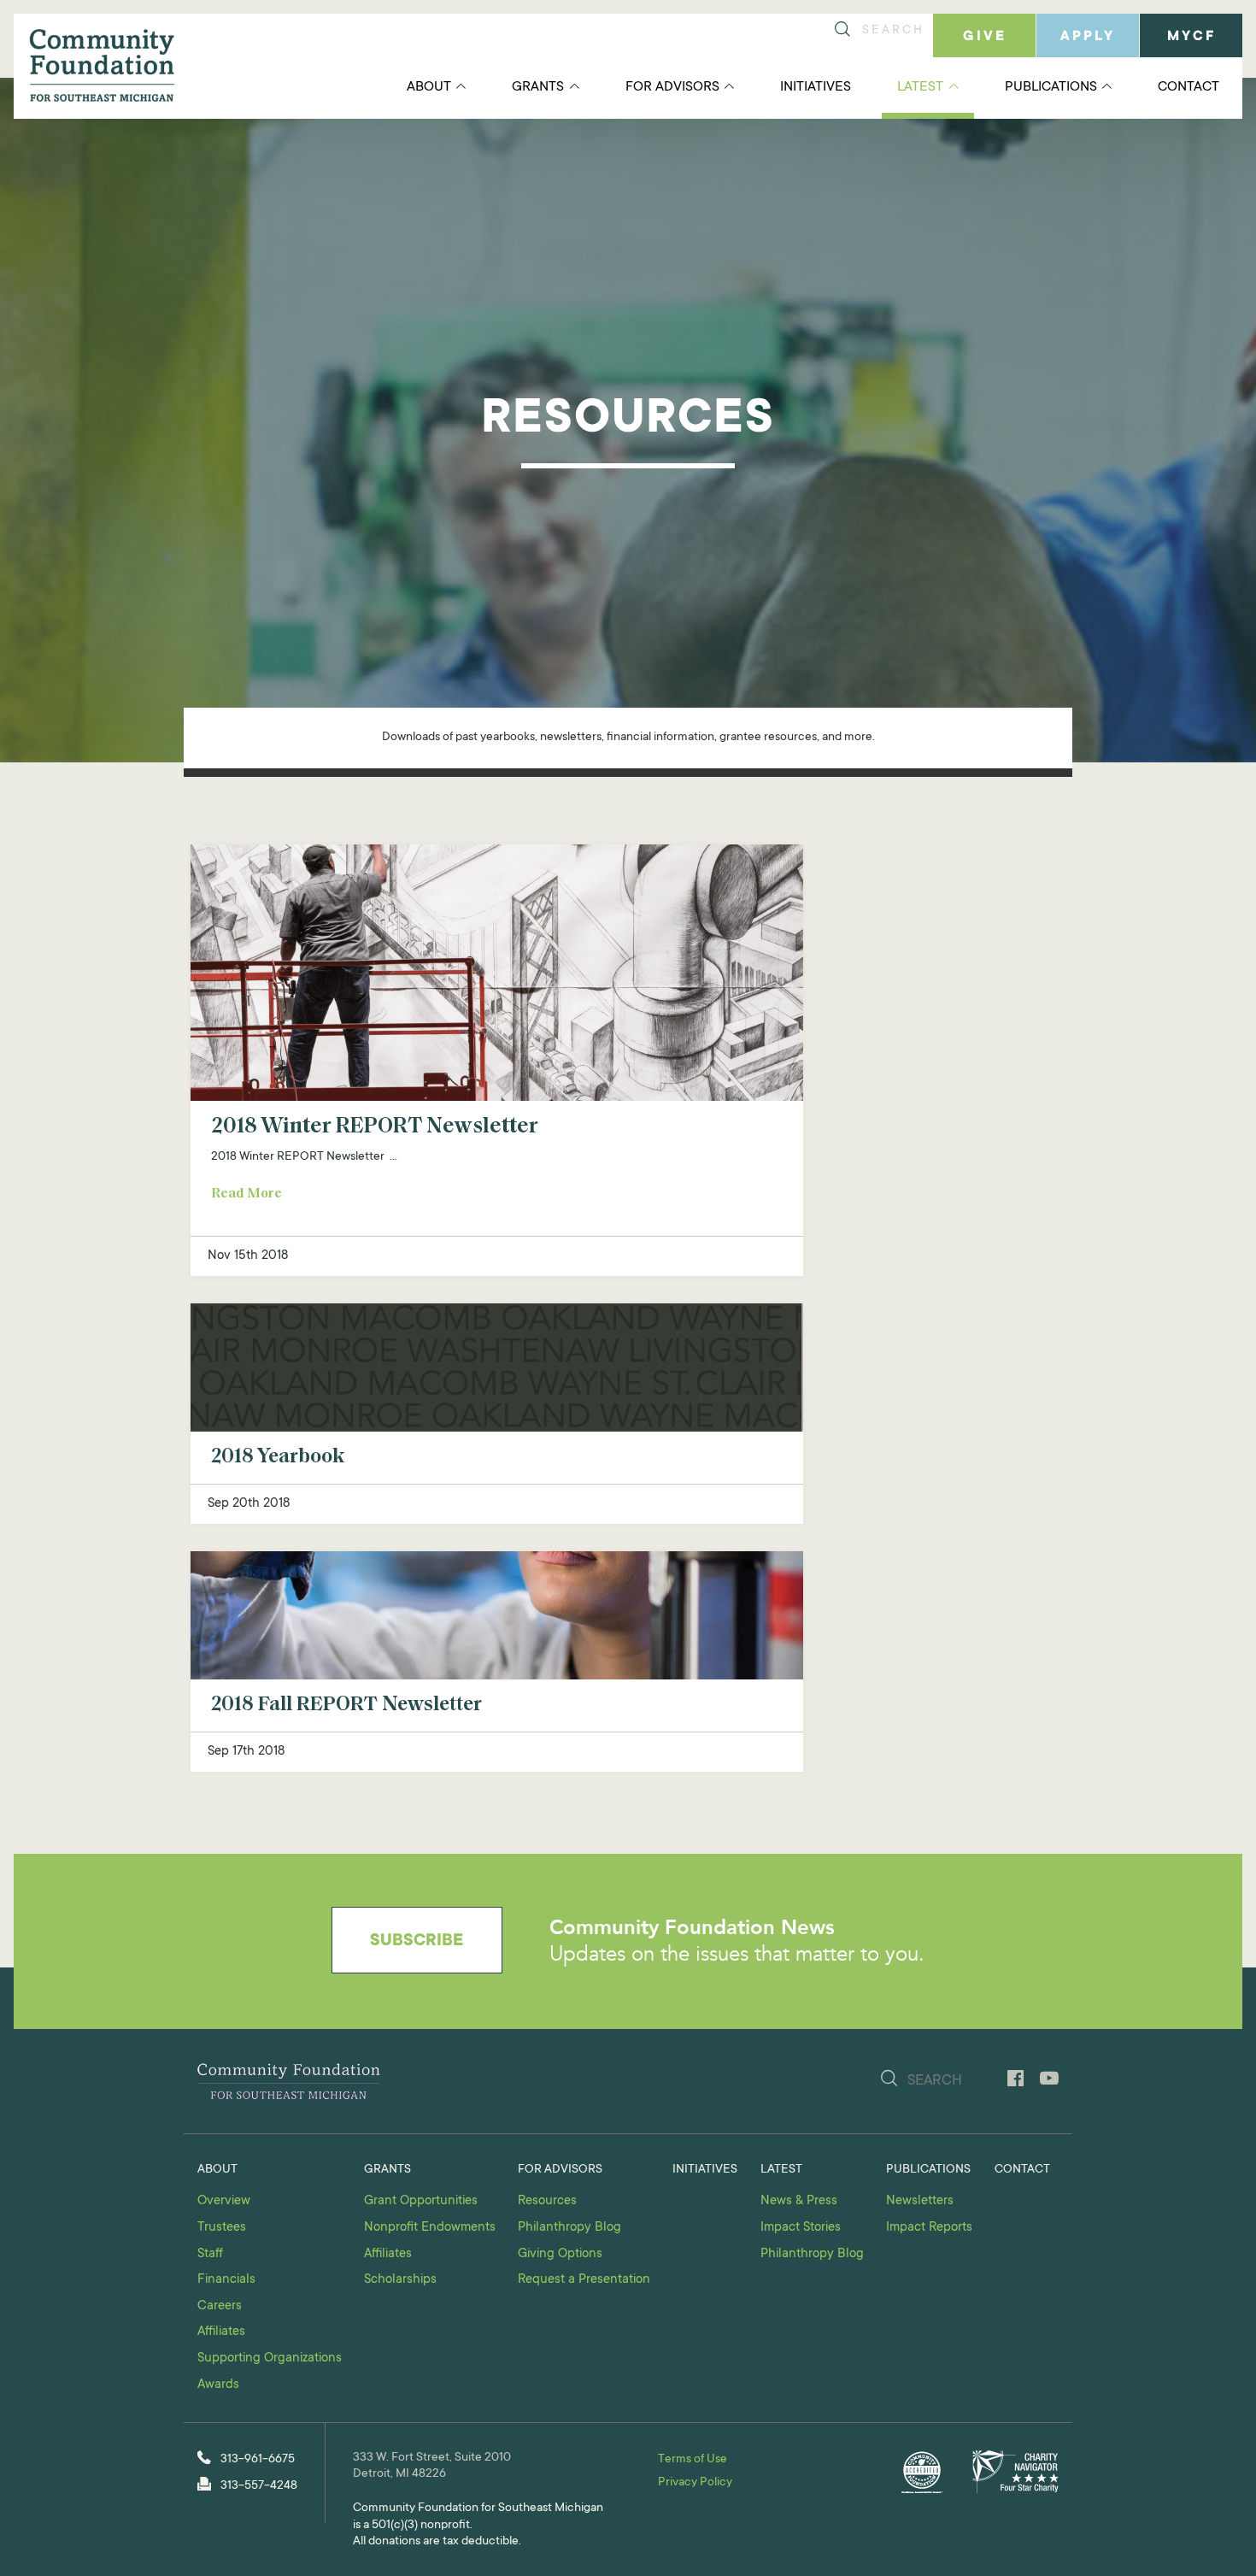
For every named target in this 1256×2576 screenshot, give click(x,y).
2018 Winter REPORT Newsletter (375, 1127)
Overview (224, 2201)
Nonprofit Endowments (430, 2228)
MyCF (1191, 37)
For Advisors (672, 87)
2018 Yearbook (278, 1457)
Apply (1088, 37)
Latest (920, 87)
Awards (218, 2385)
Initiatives (816, 87)
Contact (1189, 87)
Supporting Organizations (270, 2358)
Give (985, 37)
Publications (1051, 87)
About (429, 87)
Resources (547, 2201)
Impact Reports (929, 2228)
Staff (210, 2254)
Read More (247, 1194)
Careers (220, 2306)
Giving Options (560, 2254)
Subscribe (417, 1942)
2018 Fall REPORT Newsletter (346, 1705)
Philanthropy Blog (569, 2228)
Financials (226, 2280)
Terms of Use (693, 2460)
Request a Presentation (584, 2280)
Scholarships (400, 2280)
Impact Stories (801, 2228)
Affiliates (221, 2332)
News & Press (799, 2201)
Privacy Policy (695, 2483)
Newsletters (920, 2201)
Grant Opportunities (421, 2201)
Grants (538, 87)
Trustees (222, 2228)
